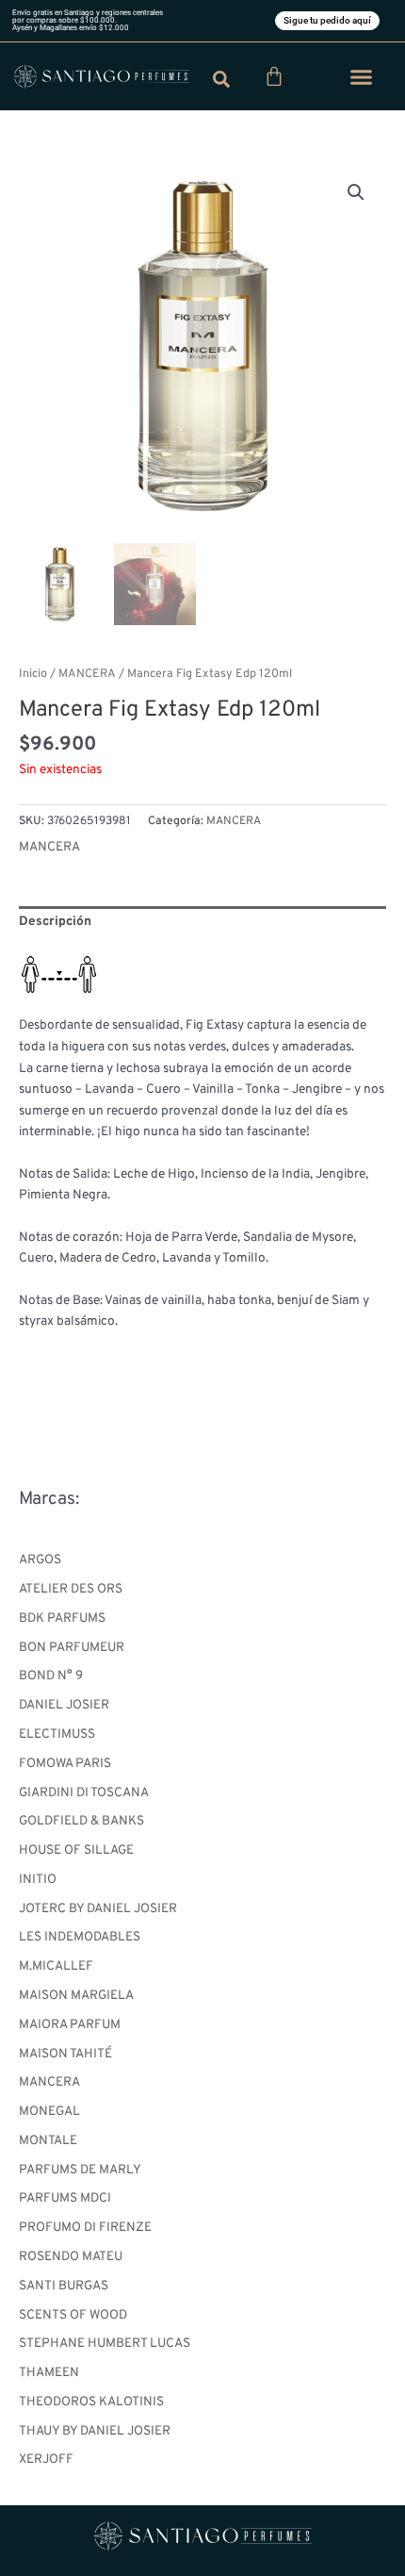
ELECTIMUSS (57, 1734)
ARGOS (40, 1560)
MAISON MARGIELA (76, 1996)
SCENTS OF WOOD (73, 2315)
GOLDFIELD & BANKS (81, 1821)
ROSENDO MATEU (71, 2257)
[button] (362, 76)
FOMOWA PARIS (65, 1764)
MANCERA (49, 2082)
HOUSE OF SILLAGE (76, 1850)
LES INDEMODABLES (80, 1937)
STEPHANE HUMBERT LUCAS (105, 2344)
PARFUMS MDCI (65, 2198)
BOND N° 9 (51, 1676)
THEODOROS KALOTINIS (91, 2402)
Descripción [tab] (55, 922)
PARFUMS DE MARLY (80, 2170)
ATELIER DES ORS (71, 1589)
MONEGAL (49, 2112)
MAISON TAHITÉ (65, 2054)
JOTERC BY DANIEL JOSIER (98, 1909)
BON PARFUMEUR (72, 1648)
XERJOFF (46, 2460)
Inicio (33, 674)
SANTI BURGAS (64, 2286)
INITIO (38, 1880)
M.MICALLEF (56, 1966)
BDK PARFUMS (62, 1618)
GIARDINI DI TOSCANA (84, 1793)
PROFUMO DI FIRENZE (85, 2228)
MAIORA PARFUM (70, 2025)
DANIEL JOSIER (64, 1705)
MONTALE (48, 2141)
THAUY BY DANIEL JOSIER (95, 2431)
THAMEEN (49, 2373)
